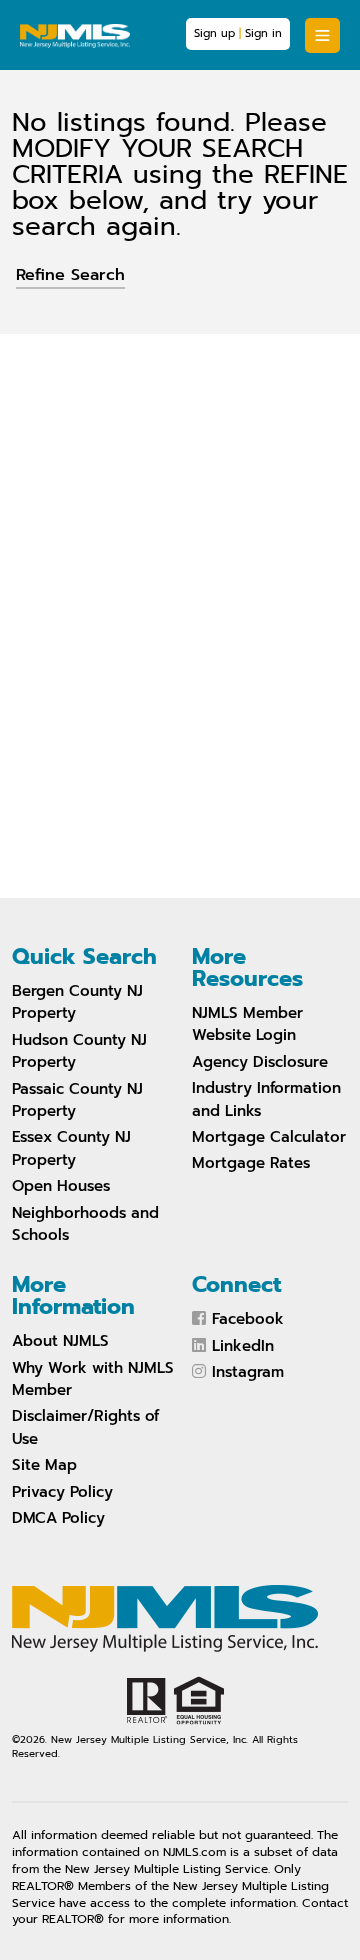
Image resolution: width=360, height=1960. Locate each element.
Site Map (44, 1465)
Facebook (248, 1319)
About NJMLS (60, 1341)
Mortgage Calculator (269, 1137)
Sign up (214, 33)
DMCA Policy (58, 1518)
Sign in (263, 33)
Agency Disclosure (260, 1062)
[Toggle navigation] (322, 35)
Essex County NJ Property (71, 1148)
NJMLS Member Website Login (247, 1024)
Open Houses (61, 1186)
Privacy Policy (62, 1492)
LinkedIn (243, 1346)
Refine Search (70, 275)
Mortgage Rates (251, 1163)
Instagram (248, 1372)
